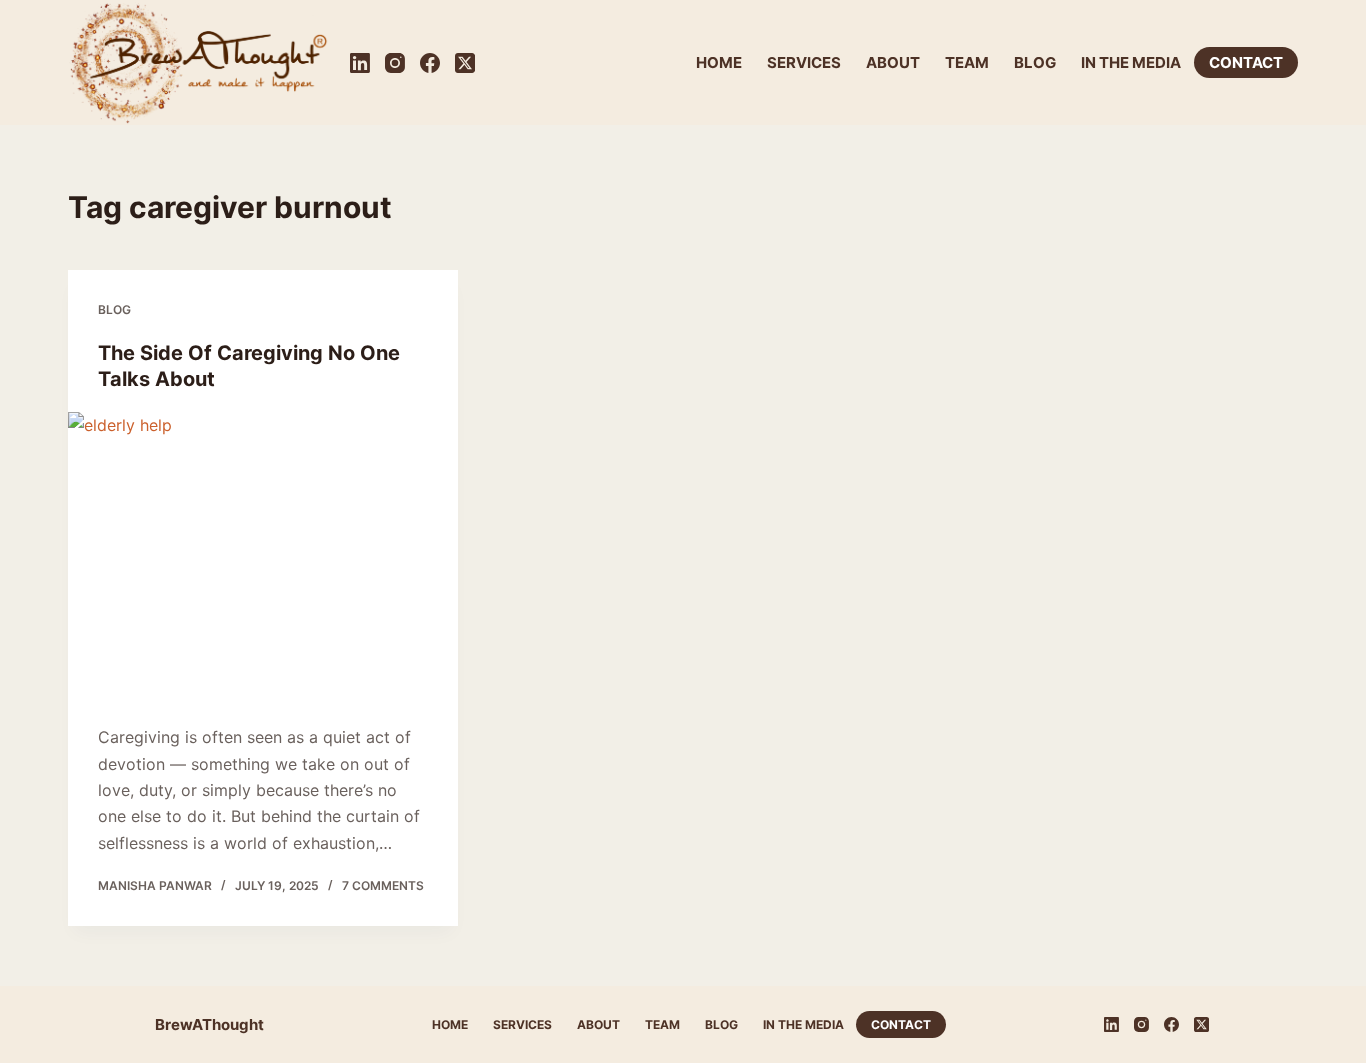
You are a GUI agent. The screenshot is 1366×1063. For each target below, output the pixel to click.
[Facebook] (430, 63)
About (893, 62)
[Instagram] (395, 63)
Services (804, 62)
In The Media (1131, 62)
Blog (1035, 62)
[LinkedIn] (360, 63)
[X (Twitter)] (465, 63)
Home (719, 62)
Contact (1246, 62)
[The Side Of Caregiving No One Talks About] (263, 558)
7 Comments (383, 885)
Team (967, 62)
